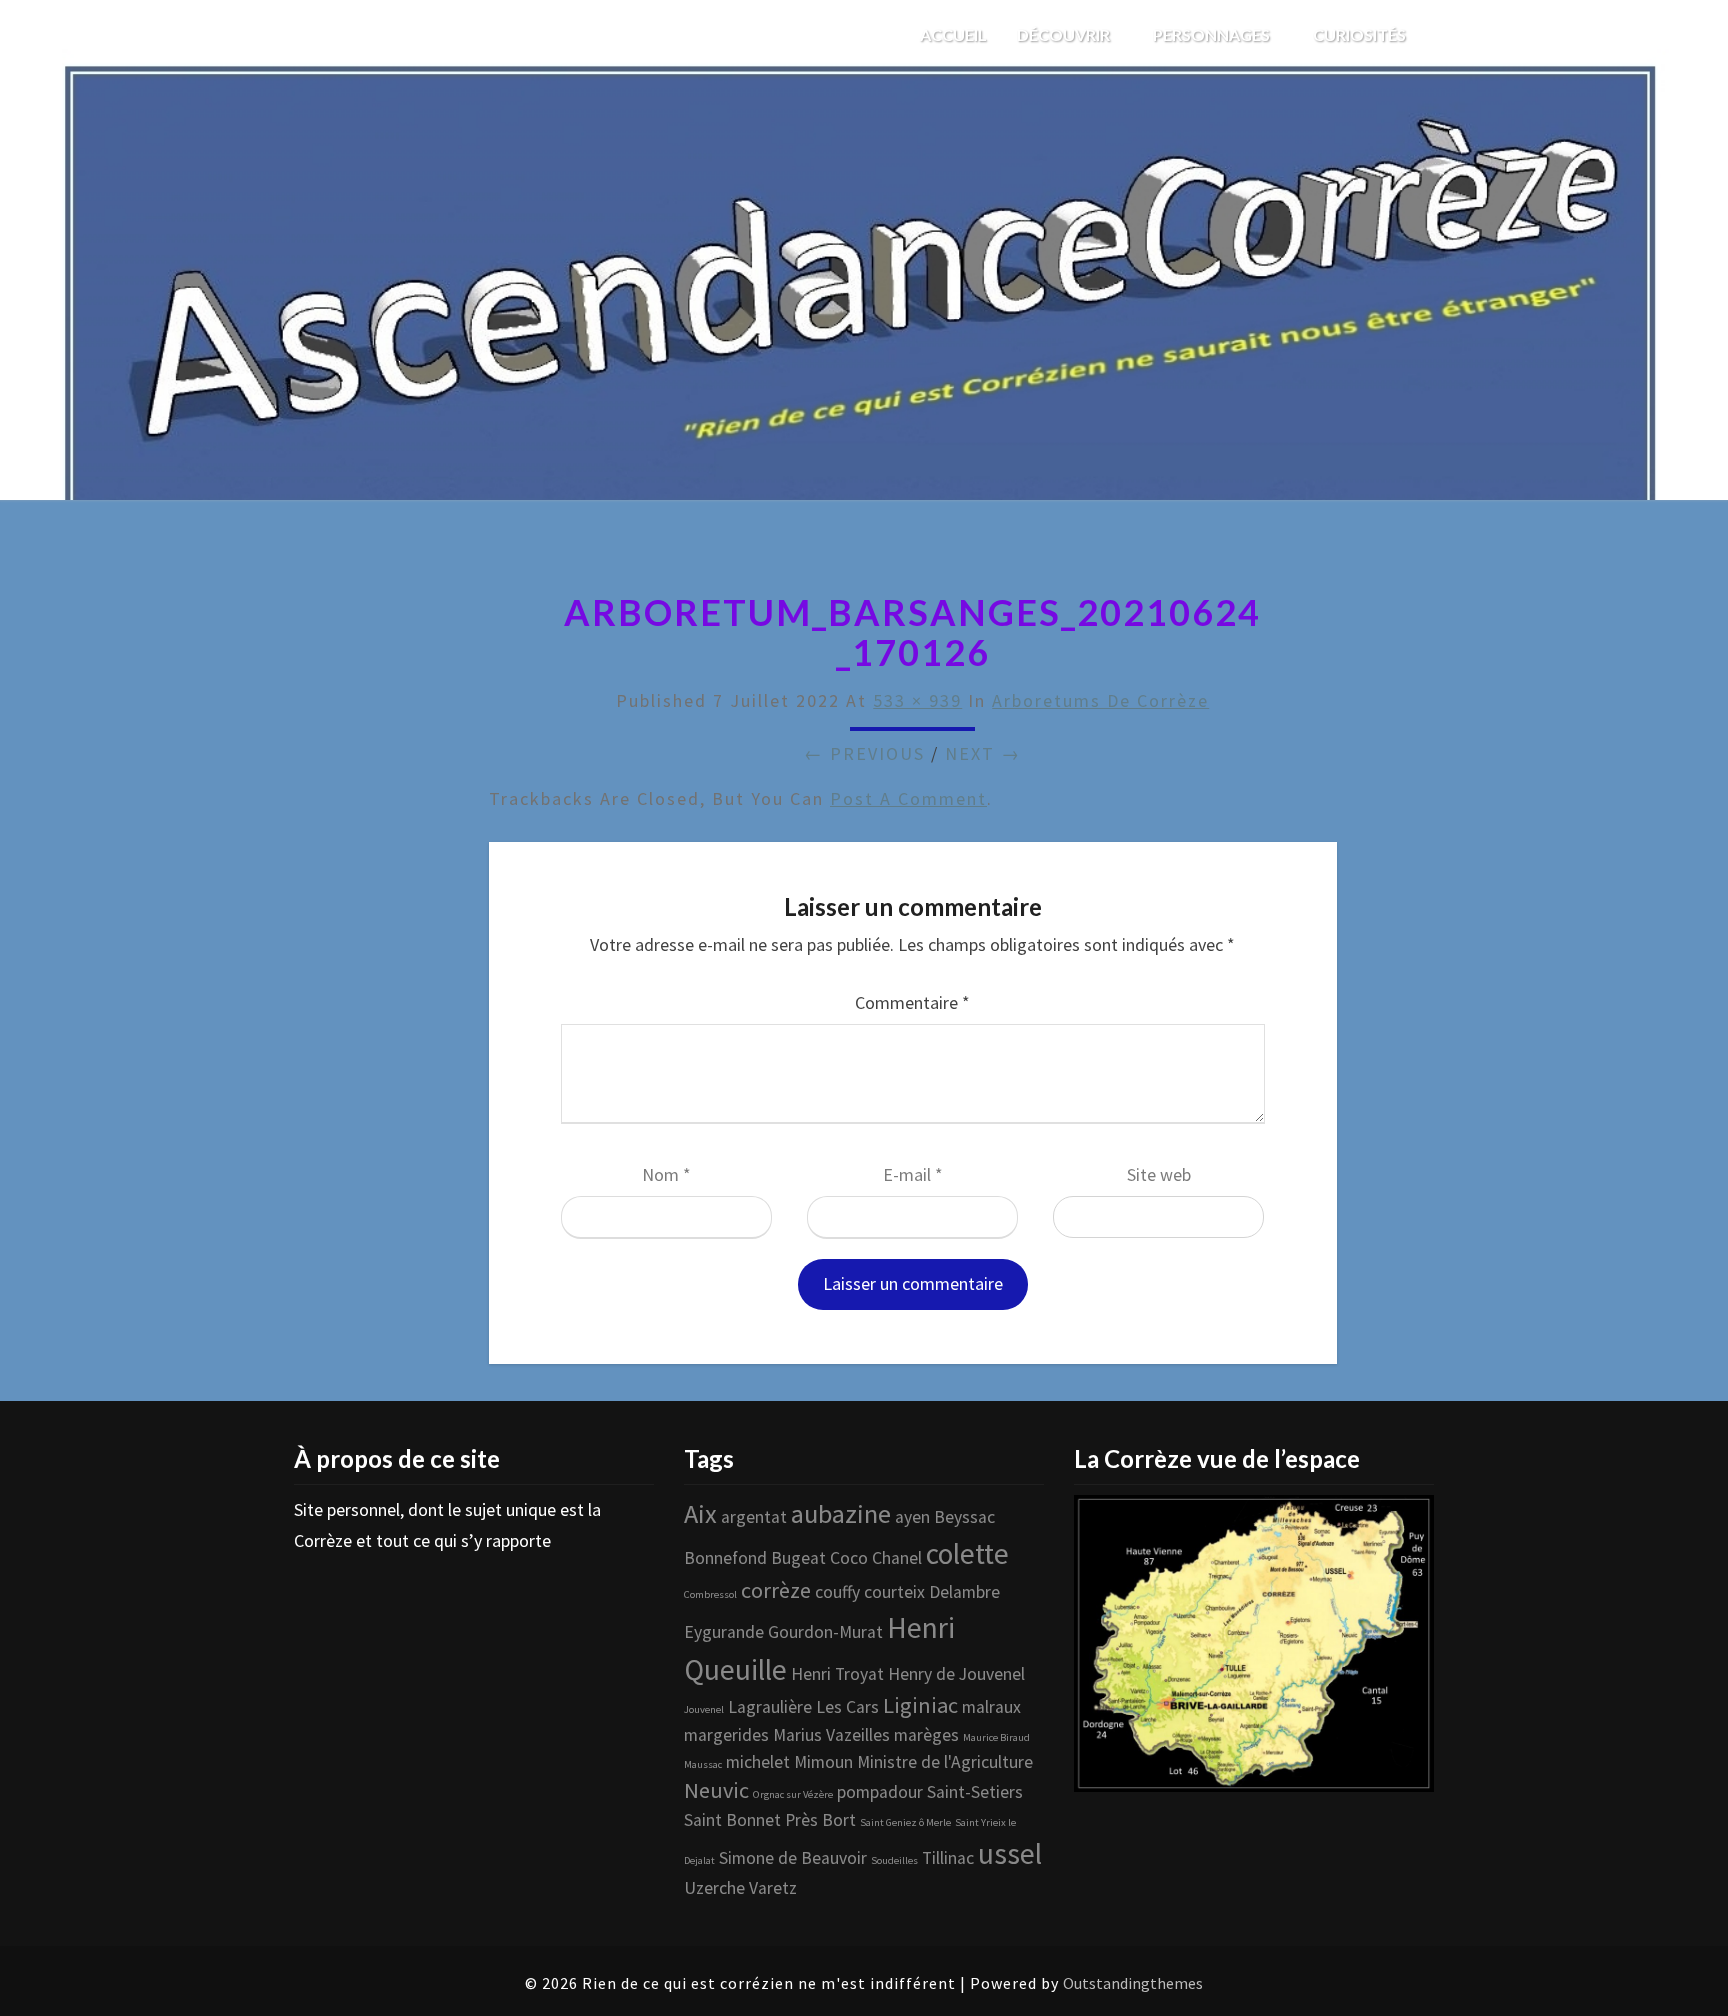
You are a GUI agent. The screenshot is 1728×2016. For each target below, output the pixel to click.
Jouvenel (704, 1709)
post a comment (908, 798)
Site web (1159, 1174)
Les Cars (847, 1707)
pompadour (880, 1792)
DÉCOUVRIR (1065, 34)
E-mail (913, 1174)
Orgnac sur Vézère (793, 1794)
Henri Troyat (837, 1674)
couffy (837, 1592)
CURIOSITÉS (1361, 34)
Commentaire (912, 1002)
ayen (912, 1517)
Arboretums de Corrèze (1100, 700)
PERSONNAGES (1213, 34)
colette (967, 1553)
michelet (758, 1762)
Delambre (964, 1592)
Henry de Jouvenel (956, 1674)
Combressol (710, 1594)
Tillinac (948, 1858)
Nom (666, 1174)
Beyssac (964, 1517)
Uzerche (714, 1888)
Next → (983, 753)
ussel (1010, 1853)
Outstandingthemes (1133, 1983)
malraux (991, 1707)
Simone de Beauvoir (793, 1858)
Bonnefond (725, 1558)
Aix (700, 1513)
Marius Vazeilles (831, 1735)
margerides (726, 1735)
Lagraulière (770, 1707)
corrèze (776, 1590)
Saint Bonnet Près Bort (770, 1820)
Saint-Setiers (975, 1792)
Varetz (773, 1888)
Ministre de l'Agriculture (945, 1762)
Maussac (703, 1764)
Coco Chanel (876, 1558)
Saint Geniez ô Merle (905, 1822)
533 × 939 (917, 700)
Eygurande (724, 1632)
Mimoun (823, 1762)
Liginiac (920, 1705)
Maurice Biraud (996, 1737)
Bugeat (798, 1558)
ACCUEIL (953, 34)
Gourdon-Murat (825, 1632)
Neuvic (716, 1790)
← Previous (864, 753)
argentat (754, 1517)
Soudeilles (894, 1860)
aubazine (841, 1513)
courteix (894, 1592)
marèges (926, 1735)
